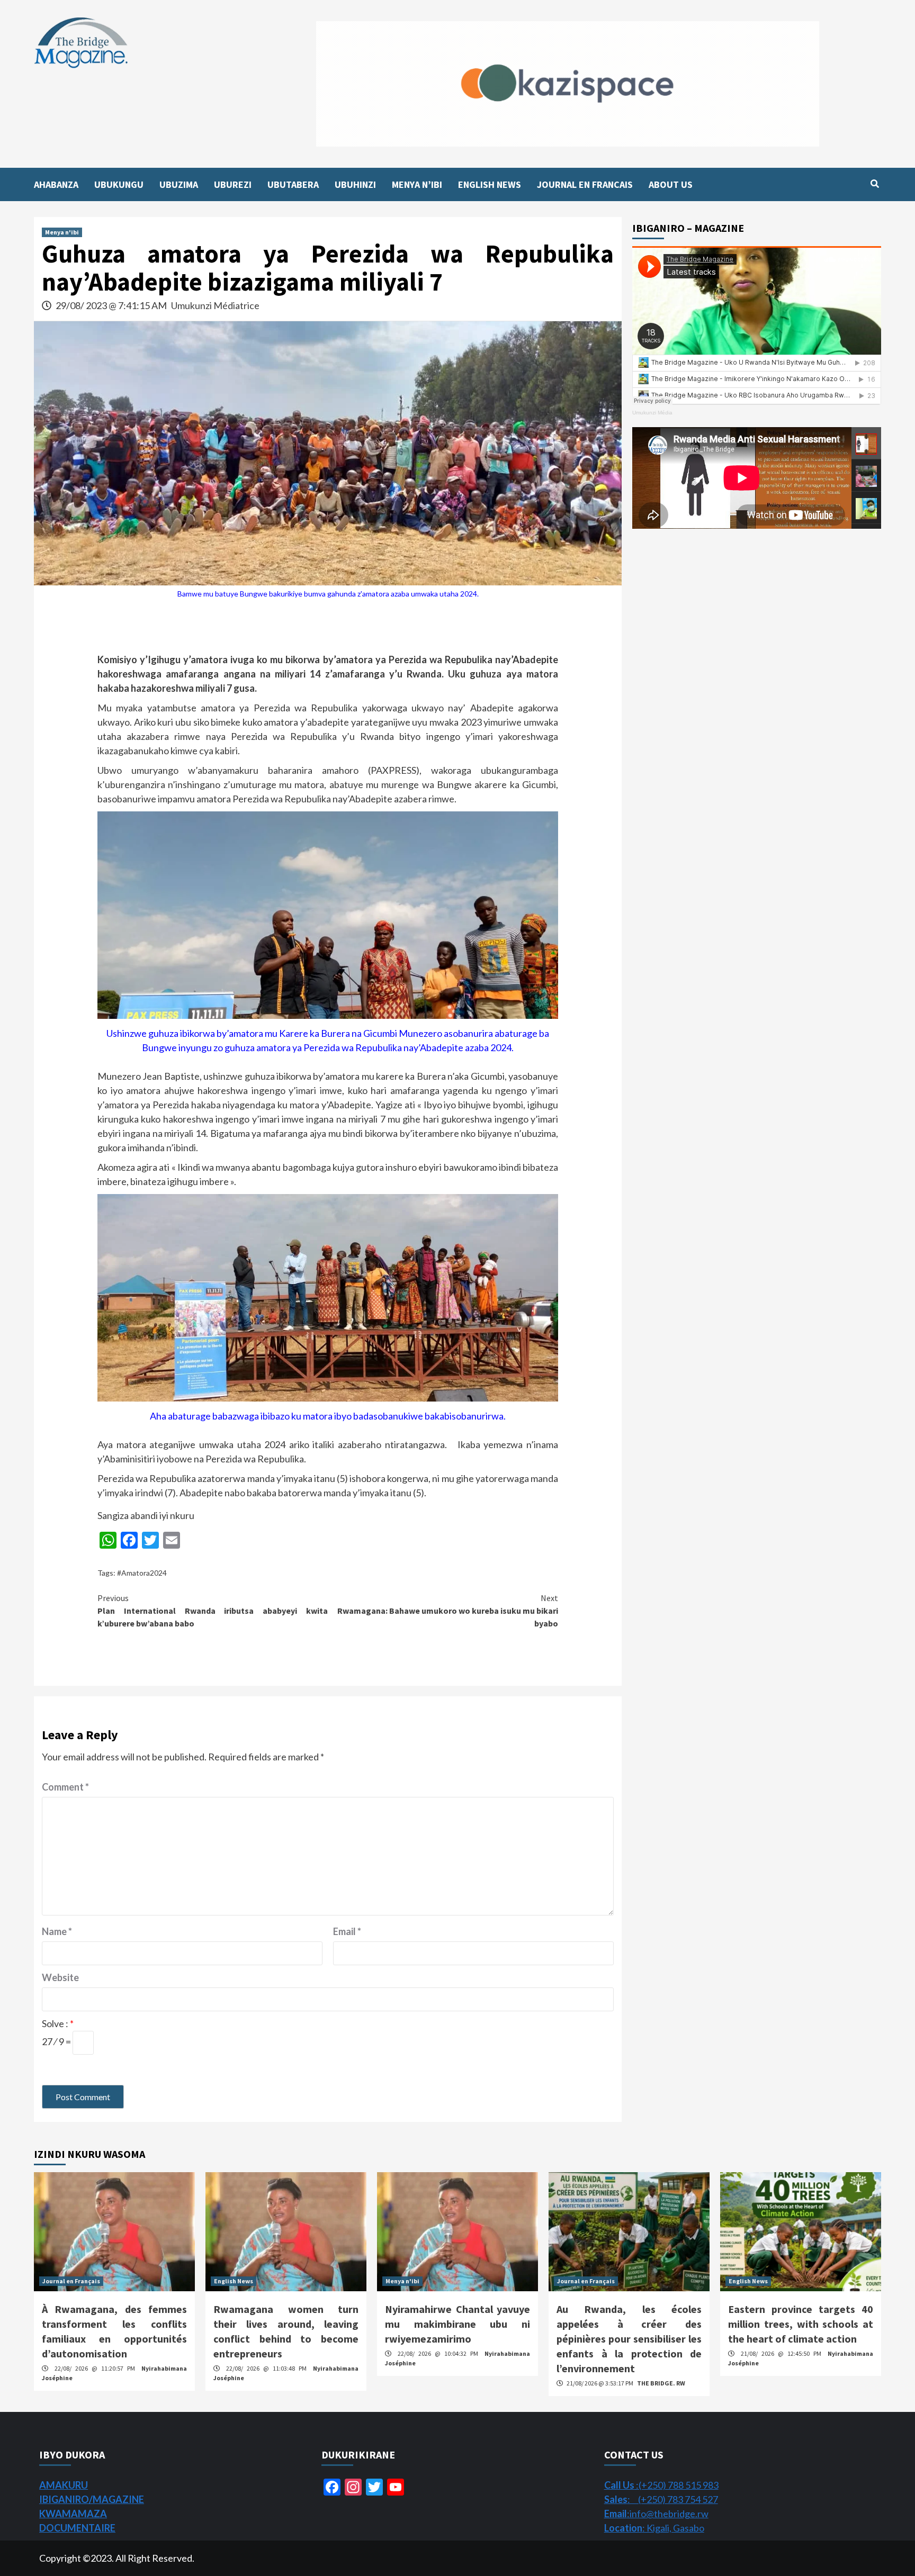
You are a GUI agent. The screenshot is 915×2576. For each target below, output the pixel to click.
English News (234, 2281)
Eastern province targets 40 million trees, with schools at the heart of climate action (801, 2324)
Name (57, 1931)
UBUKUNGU (119, 184)
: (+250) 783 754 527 (661, 2499)
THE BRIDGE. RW (661, 2383)
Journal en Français (71, 2281)
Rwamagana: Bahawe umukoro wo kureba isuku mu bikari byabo (448, 1611)
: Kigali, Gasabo (654, 2528)
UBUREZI (233, 184)
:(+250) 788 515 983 (661, 2485)
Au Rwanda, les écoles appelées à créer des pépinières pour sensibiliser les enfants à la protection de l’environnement (629, 2339)
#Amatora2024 (142, 1573)
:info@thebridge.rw (656, 2514)
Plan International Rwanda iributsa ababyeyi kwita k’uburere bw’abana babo (213, 1611)
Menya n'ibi (62, 232)
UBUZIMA (179, 184)
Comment (65, 1787)
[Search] (874, 184)
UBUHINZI (355, 184)
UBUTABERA (293, 184)
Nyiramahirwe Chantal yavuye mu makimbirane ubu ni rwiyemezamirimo (457, 2324)
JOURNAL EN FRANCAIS (585, 184)
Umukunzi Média (652, 413)
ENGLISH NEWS (490, 184)
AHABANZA (56, 184)
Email (347, 1931)
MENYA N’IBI (417, 184)
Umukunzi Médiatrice (215, 305)
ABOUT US (671, 184)
